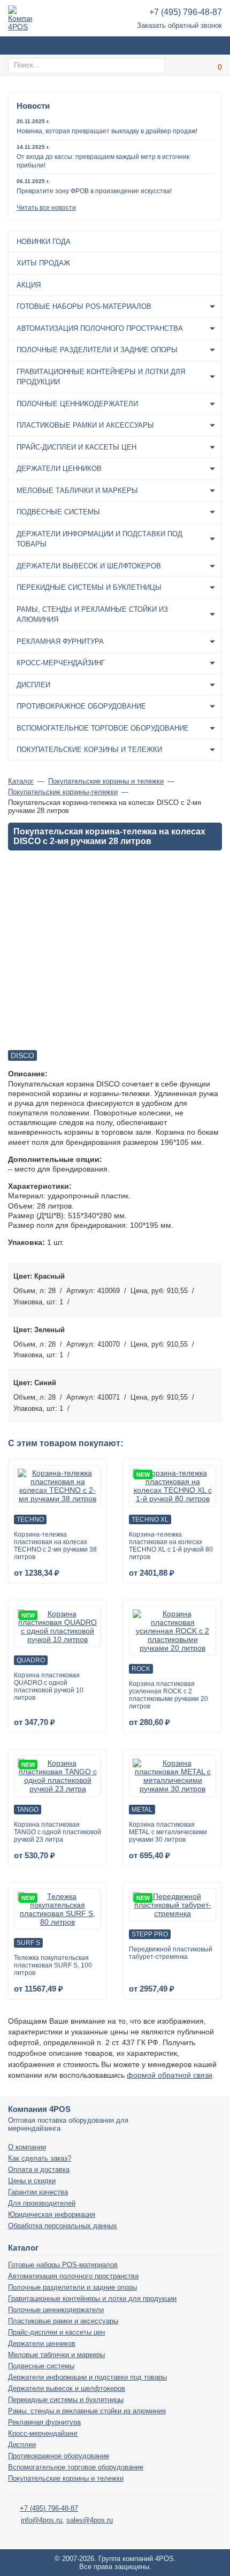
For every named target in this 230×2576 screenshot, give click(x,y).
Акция (29, 285)
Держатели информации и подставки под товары (99, 539)
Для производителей (42, 2203)
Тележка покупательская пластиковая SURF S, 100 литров (53, 1965)
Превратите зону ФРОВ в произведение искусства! (94, 191)
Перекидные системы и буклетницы (89, 587)
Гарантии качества (38, 2192)
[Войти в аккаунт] (187, 66)
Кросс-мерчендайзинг (61, 663)
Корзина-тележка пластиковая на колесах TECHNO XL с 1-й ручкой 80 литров (171, 1546)
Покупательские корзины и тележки (89, 750)
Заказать (211, 1289)
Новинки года (44, 242)
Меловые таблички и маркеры (77, 491)
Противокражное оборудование (81, 706)
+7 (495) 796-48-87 (186, 12)
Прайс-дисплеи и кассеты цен (76, 447)
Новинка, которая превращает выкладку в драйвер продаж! (107, 131)
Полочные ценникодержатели (77, 404)
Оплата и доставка (39, 2170)
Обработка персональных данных (63, 2226)
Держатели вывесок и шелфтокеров (89, 566)
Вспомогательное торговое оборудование (103, 728)
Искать (156, 65)
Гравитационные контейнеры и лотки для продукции (101, 377)
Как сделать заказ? (40, 2158)
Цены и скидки (32, 2181)
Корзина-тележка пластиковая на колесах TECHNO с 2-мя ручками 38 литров (55, 1546)
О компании (27, 2147)
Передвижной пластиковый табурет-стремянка (171, 1953)
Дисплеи (33, 685)
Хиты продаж (43, 263)
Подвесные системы (58, 512)
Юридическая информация (52, 2214)
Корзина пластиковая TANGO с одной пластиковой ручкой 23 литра (57, 1832)
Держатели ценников (59, 469)
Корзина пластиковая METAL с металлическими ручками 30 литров (168, 1832)
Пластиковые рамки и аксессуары (85, 425)
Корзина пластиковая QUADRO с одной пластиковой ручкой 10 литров (49, 1686)
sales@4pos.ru (90, 2520)
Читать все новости (46, 208)
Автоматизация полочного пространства (100, 328)
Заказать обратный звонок (179, 25)
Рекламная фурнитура (60, 641)
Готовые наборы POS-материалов (84, 306)
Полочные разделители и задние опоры (97, 350)
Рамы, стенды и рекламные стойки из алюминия (92, 615)
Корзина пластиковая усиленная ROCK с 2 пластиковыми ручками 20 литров (168, 1695)
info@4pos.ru (41, 2520)
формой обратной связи (170, 2075)
